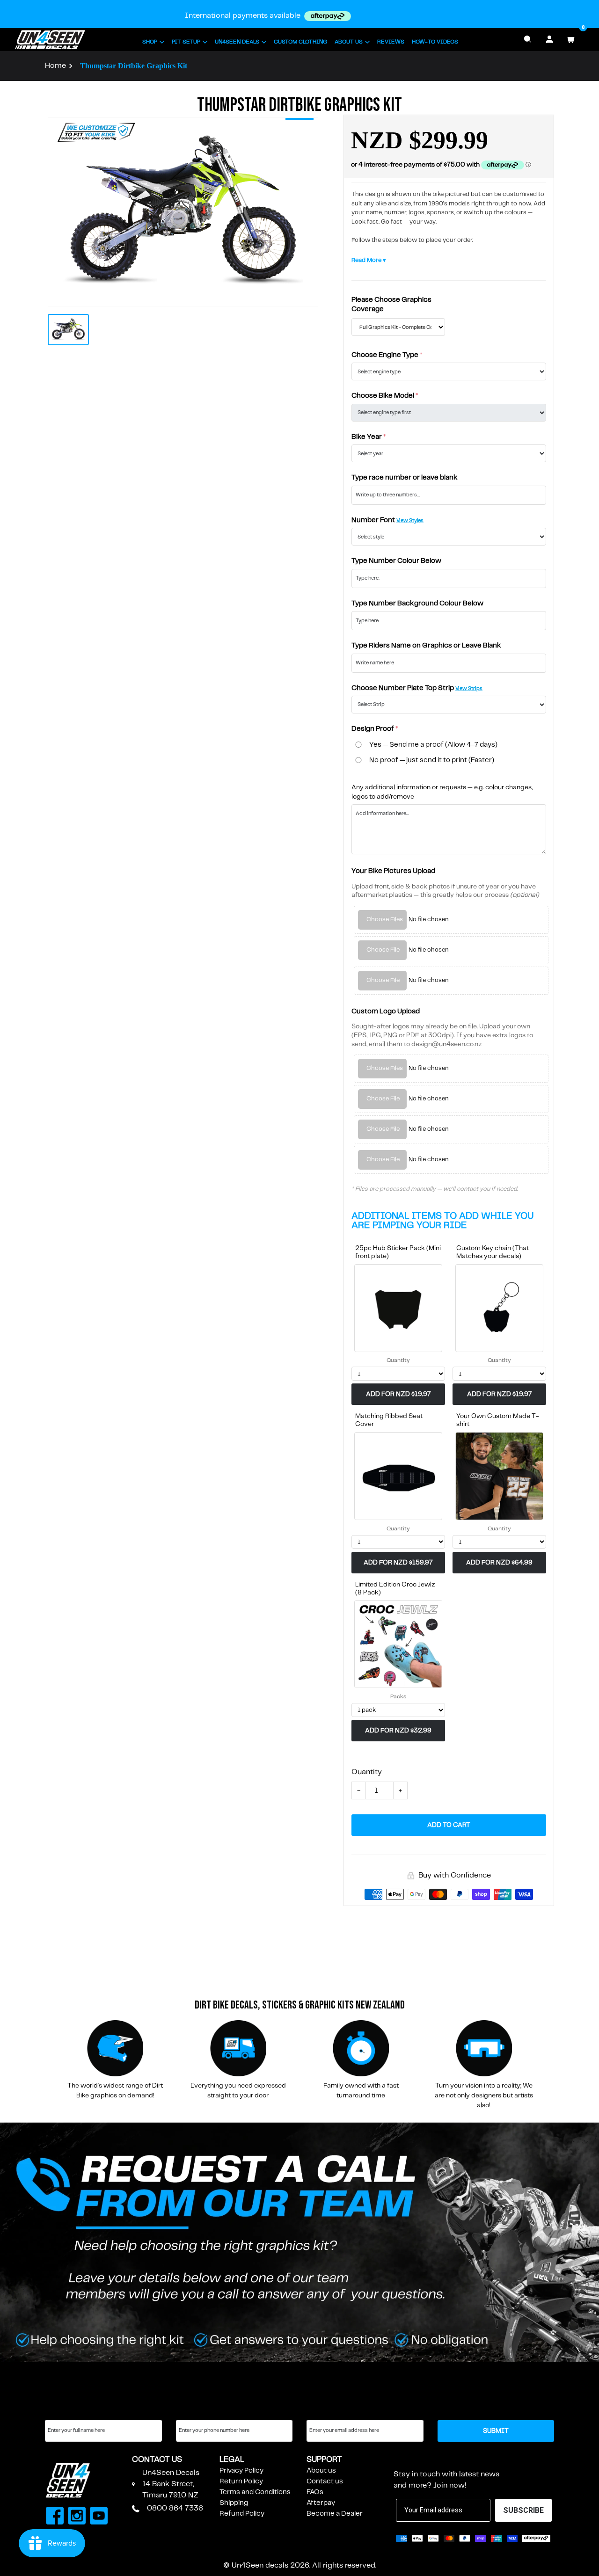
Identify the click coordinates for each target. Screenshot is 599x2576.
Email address (329, 2411)
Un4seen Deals (237, 42)
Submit (496, 2431)
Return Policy (241, 2481)
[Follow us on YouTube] (99, 2517)
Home (55, 66)
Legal (232, 2460)
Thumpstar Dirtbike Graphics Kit (134, 66)
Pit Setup (186, 42)
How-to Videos (435, 42)
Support (324, 2460)
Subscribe (416, 2460)
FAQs (315, 2492)
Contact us (325, 2481)
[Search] (528, 39)
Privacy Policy (241, 2471)
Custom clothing (300, 42)
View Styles (410, 521)
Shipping (234, 2503)
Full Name (61, 2411)
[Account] (549, 39)
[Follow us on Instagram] (77, 2517)
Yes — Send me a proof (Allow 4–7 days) (433, 745)
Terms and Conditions (255, 2492)
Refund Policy (242, 2514)
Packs (398, 1697)
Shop (150, 42)
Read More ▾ (369, 260)
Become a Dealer (335, 2514)
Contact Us (157, 2460)
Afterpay (321, 2503)
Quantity (398, 1360)
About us (321, 2471)
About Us (349, 42)
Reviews (391, 42)
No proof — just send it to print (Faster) (432, 760)
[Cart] (571, 39)
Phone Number (201, 2411)
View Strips (469, 689)
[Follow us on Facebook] (55, 2517)
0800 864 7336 (175, 2508)
